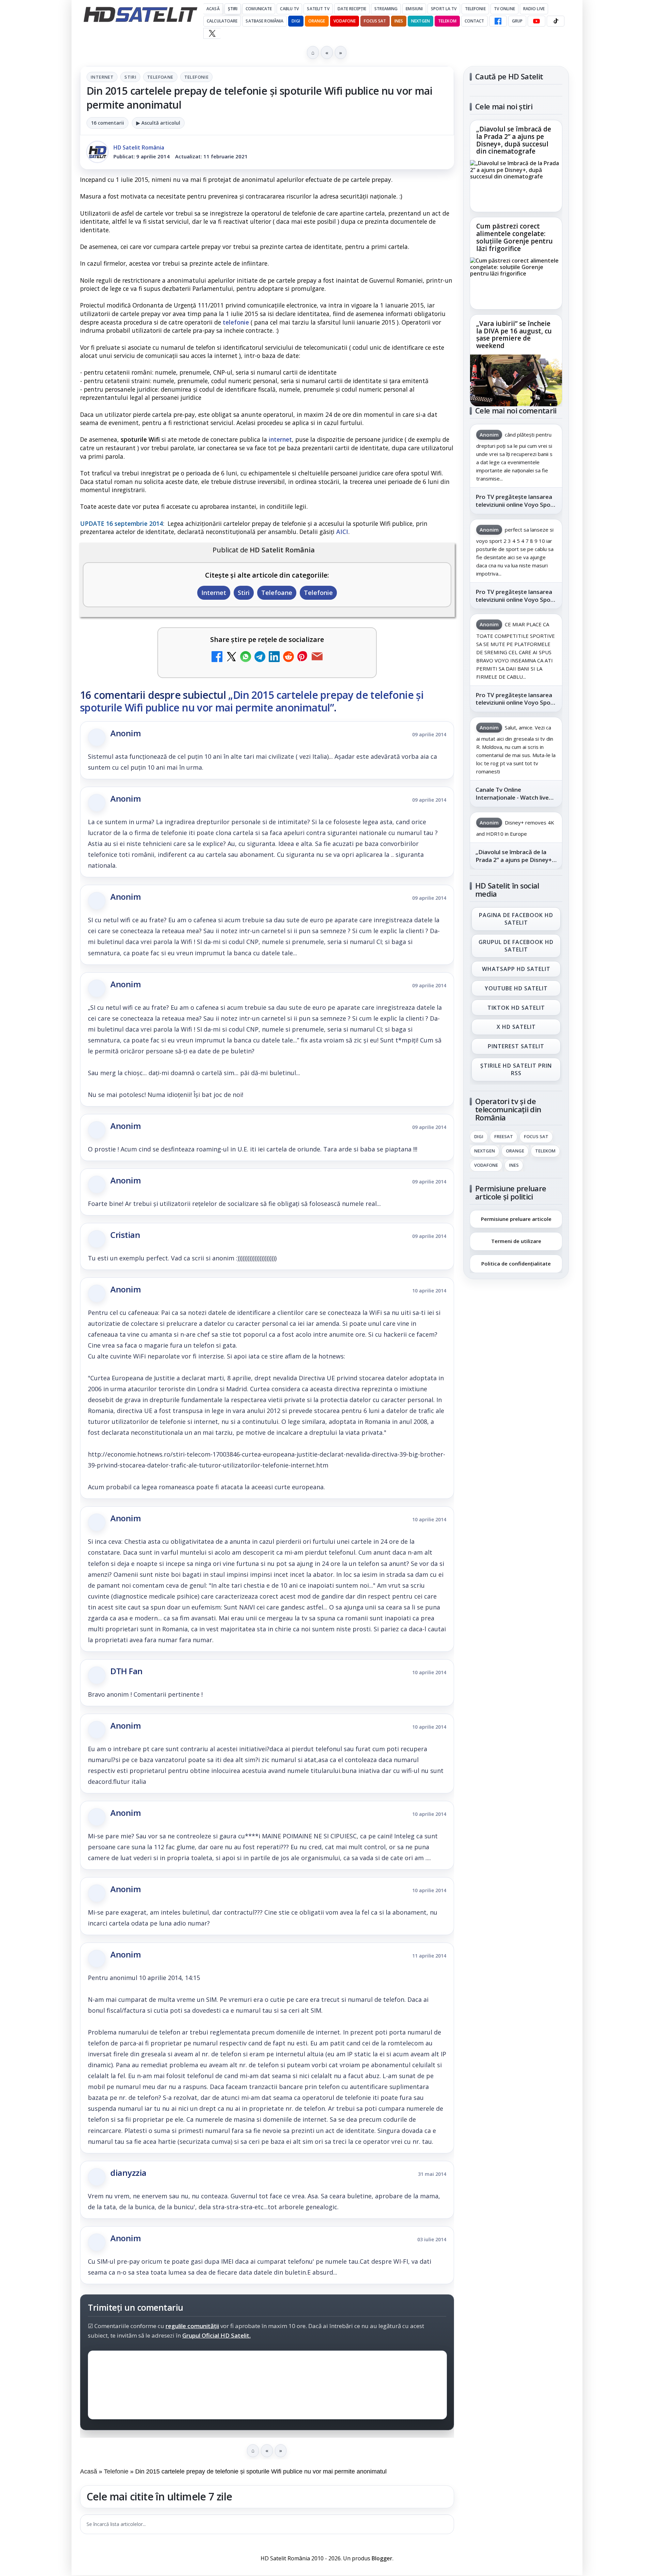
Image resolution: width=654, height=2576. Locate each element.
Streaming (386, 9)
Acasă (213, 9)
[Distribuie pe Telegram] (260, 657)
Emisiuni (414, 9)
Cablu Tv (289, 9)
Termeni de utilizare (516, 1241)
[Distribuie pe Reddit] (289, 657)
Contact (474, 21)
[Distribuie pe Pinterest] (303, 657)
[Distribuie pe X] (231, 657)
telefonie (236, 322)
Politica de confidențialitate (516, 1263)
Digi (479, 1137)
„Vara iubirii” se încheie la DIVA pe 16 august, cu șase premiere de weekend (514, 335)
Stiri (130, 77)
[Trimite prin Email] (317, 657)
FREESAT (504, 1137)
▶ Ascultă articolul (158, 123)
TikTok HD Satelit (516, 1008)
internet (280, 439)
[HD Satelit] (140, 14)
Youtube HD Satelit (516, 988)
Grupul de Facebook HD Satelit (516, 946)
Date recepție (352, 9)
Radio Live (534, 9)
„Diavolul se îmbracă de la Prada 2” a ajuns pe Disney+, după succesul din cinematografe (514, 141)
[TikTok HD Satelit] (556, 21)
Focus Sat (375, 21)
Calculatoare (222, 21)
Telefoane (160, 77)
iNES (399, 21)
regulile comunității (192, 2326)
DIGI (296, 21)
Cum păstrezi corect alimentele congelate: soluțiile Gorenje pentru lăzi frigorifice (515, 238)
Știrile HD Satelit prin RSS (516, 1069)
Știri (233, 9)
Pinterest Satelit (516, 1047)
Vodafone (345, 21)
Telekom (447, 21)
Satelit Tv (318, 9)
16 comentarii (107, 123)
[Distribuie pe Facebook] (217, 657)
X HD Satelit (516, 1027)
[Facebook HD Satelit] (498, 21)
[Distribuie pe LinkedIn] (274, 657)
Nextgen (421, 21)
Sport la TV (444, 9)
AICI (342, 532)
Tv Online (504, 9)
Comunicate (259, 9)
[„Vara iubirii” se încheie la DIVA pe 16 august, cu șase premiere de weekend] (516, 380)
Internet (102, 77)
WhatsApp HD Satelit (516, 969)
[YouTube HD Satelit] (536, 21)
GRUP (517, 21)
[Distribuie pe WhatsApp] (246, 657)
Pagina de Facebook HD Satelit (516, 919)
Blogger (382, 2558)
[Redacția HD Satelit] (97, 152)
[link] (516, 166)
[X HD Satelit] (212, 33)
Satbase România (264, 21)
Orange (317, 21)
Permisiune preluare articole (516, 1219)
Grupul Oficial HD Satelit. (216, 2335)
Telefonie (475, 9)
